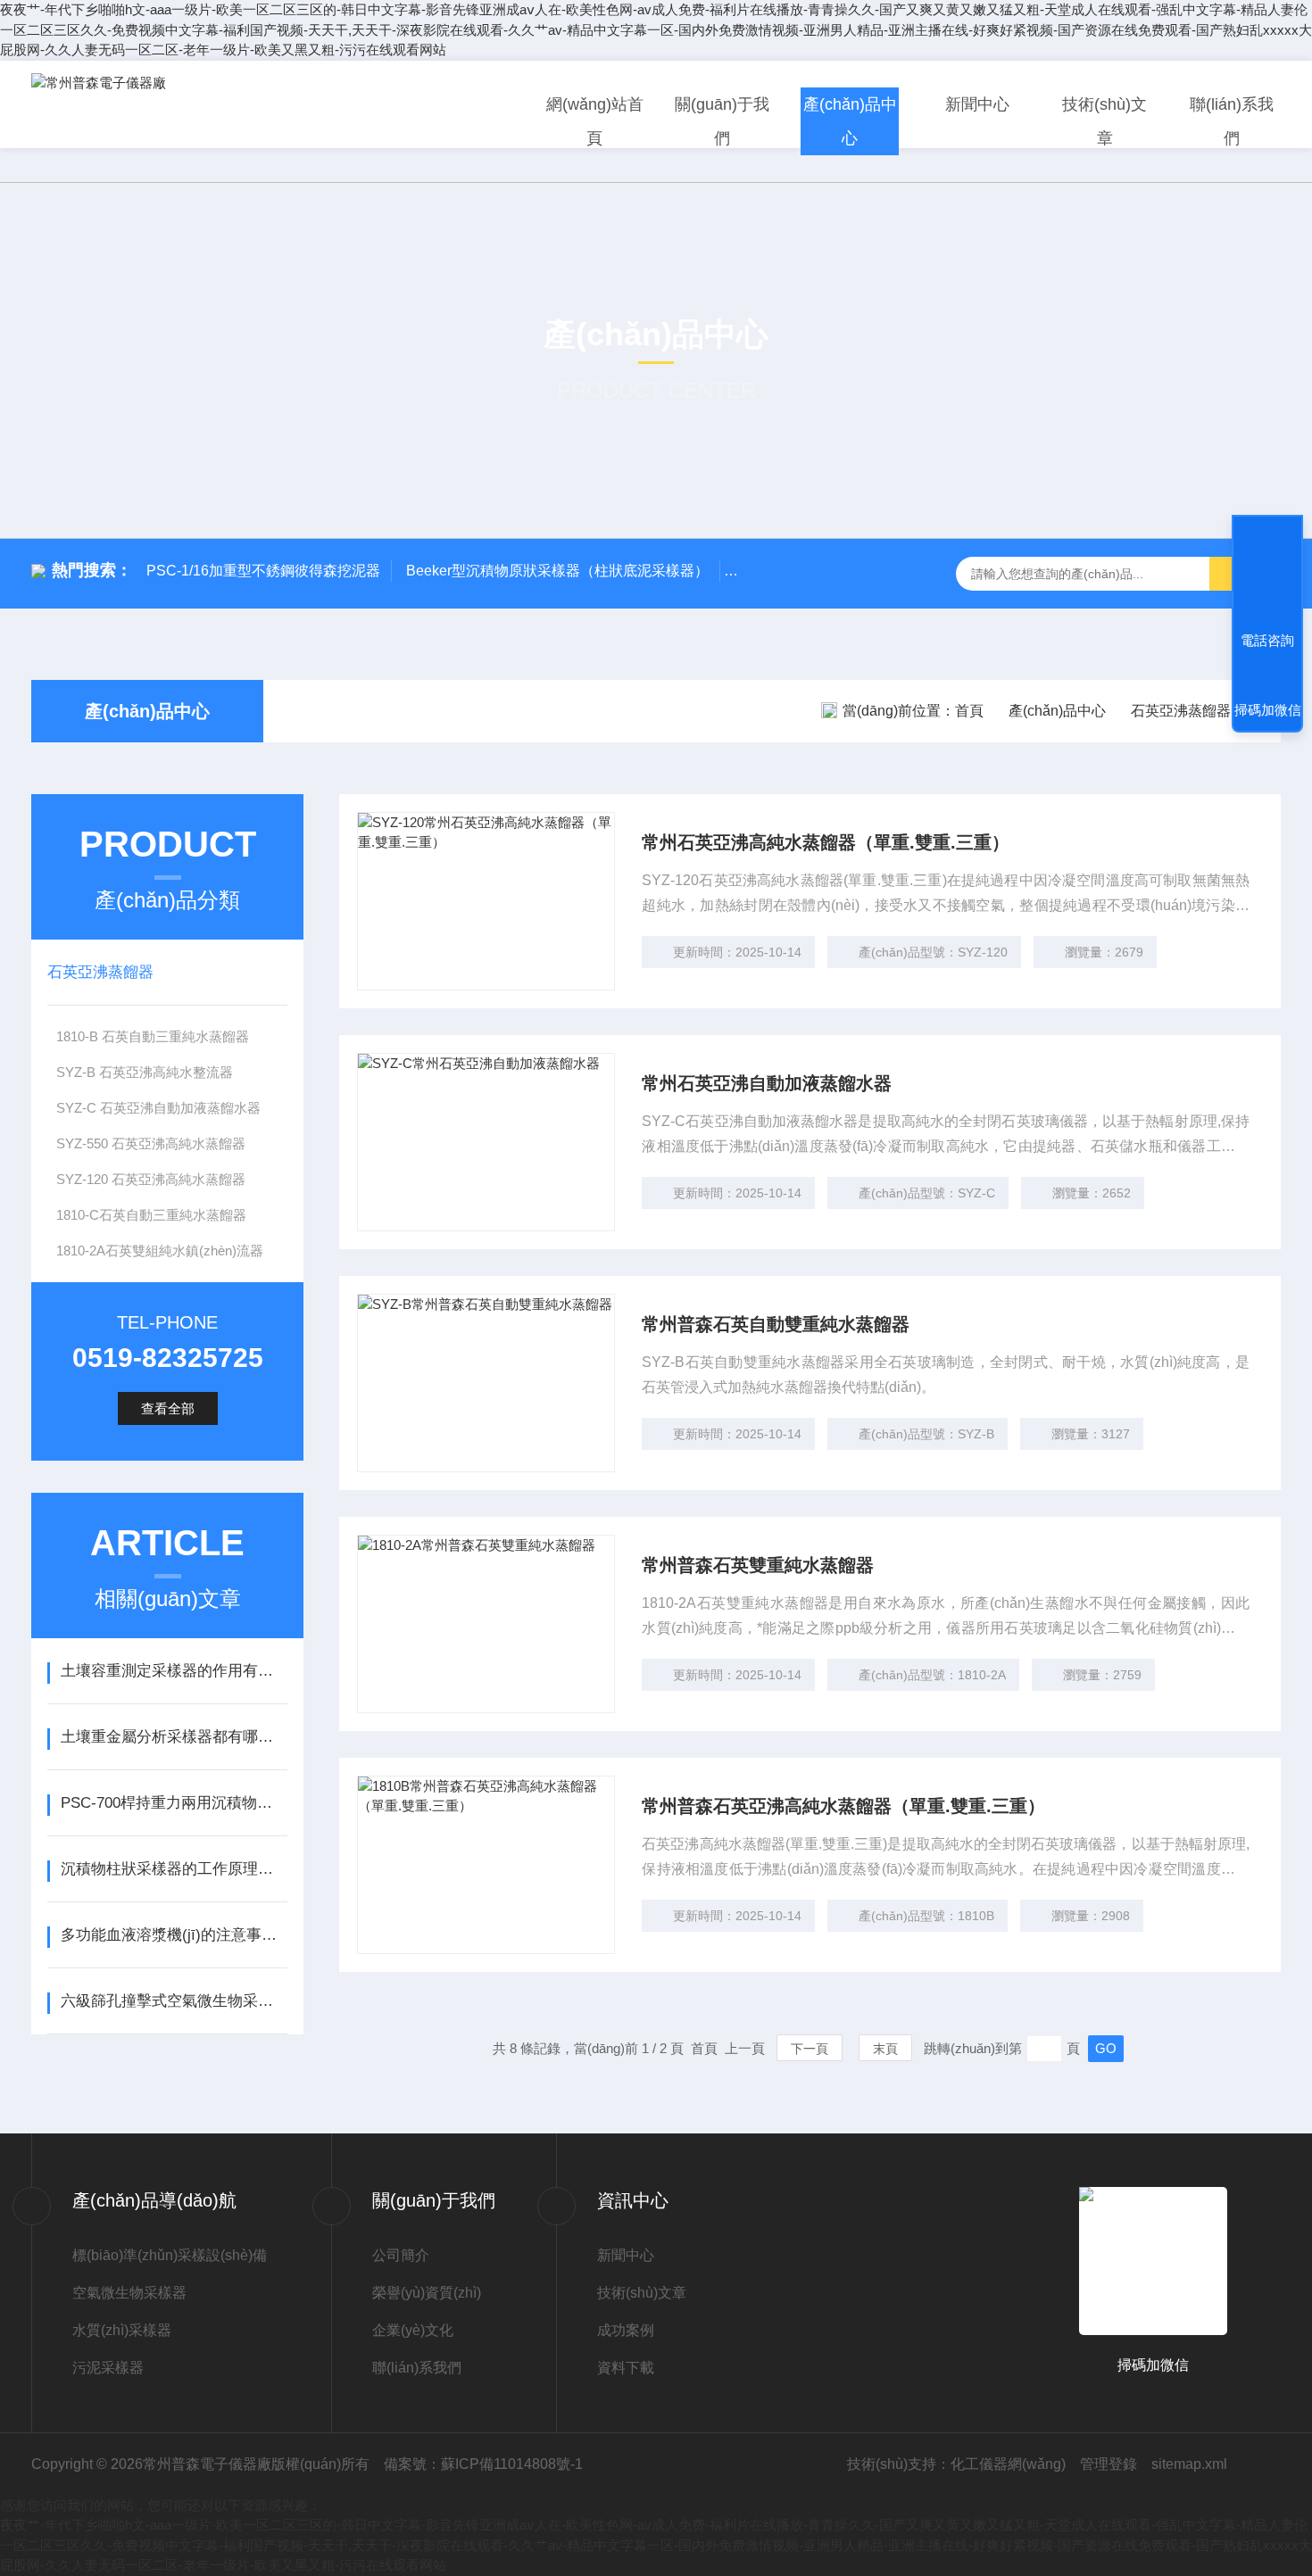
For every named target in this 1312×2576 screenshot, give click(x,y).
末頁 (885, 2049)
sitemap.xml (1189, 2464)
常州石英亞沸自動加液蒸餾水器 (767, 1083)
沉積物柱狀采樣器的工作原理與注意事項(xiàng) (174, 1869)
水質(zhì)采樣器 (122, 2330)
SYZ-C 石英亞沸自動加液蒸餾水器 (158, 1108)
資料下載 (626, 2368)
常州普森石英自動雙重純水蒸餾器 (776, 1324)
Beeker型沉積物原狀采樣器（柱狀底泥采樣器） (557, 571)
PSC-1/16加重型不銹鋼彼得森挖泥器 (263, 571)
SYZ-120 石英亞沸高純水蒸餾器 (151, 1179)
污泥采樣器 (108, 2368)
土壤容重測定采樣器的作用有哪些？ (174, 1671)
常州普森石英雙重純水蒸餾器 (758, 1565)
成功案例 (626, 2330)
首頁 (969, 711)
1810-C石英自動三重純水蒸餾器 (151, 1215)
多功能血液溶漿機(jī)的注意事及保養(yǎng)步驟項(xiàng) (174, 1935)
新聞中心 (977, 104)
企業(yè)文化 (413, 2330)
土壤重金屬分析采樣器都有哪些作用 (174, 1737)
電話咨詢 (1267, 640)
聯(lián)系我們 (1232, 121)
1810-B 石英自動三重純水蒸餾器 (153, 1036)
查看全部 (168, 1408)
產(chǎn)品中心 (850, 121)
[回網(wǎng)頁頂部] (1267, 575)
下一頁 (810, 2049)
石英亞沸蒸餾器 (1181, 711)
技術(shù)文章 (1104, 121)
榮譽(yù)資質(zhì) (427, 2293)
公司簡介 (401, 2255)
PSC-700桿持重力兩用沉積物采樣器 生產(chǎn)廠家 (174, 1803)
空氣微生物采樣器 (129, 2293)
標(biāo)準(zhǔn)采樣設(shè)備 (170, 2255)
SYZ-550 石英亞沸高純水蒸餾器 (151, 1143)
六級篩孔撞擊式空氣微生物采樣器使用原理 (174, 2001)
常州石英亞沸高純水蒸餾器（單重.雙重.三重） (826, 842)
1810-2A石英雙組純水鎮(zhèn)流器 (160, 1251)
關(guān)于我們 (722, 121)
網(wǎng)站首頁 (595, 121)
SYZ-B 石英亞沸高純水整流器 (145, 1072)
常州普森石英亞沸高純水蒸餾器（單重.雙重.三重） (843, 1806)
